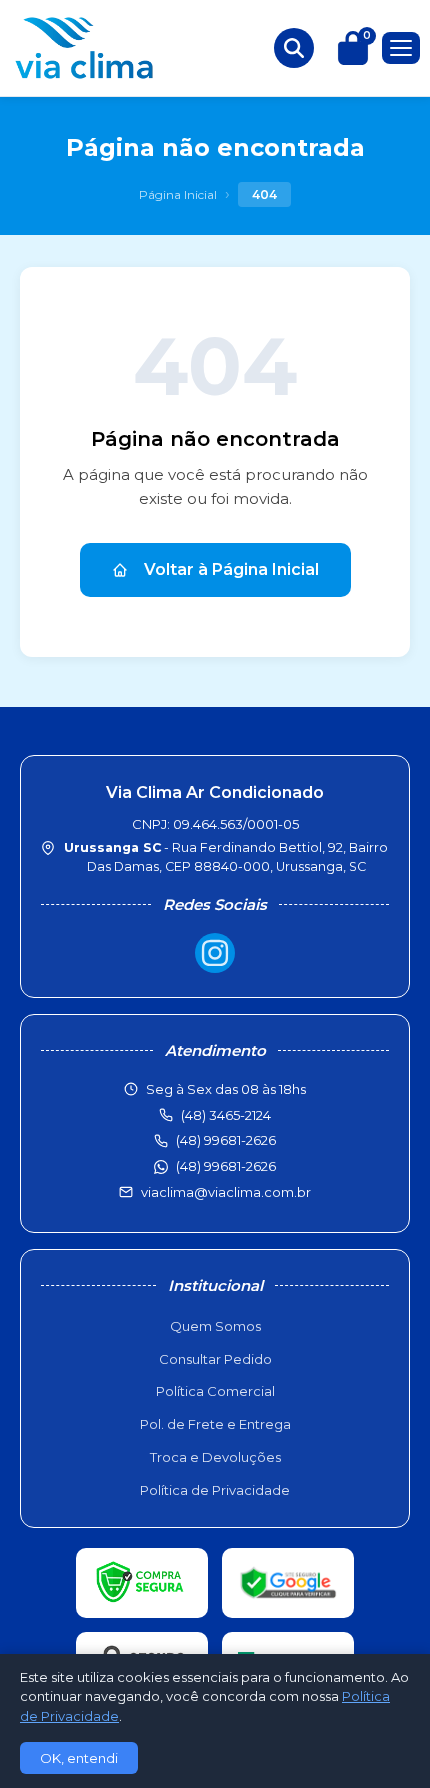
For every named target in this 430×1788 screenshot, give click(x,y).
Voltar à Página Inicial (231, 569)
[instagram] (215, 953)
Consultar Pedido (215, 1359)
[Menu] (401, 48)
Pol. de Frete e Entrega (215, 1424)
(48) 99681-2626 (226, 1166)
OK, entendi (79, 1758)
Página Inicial (178, 194)
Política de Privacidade (215, 1490)
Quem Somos (215, 1326)
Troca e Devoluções (215, 1457)
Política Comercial (215, 1391)
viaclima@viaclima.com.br (226, 1192)
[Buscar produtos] (294, 48)
